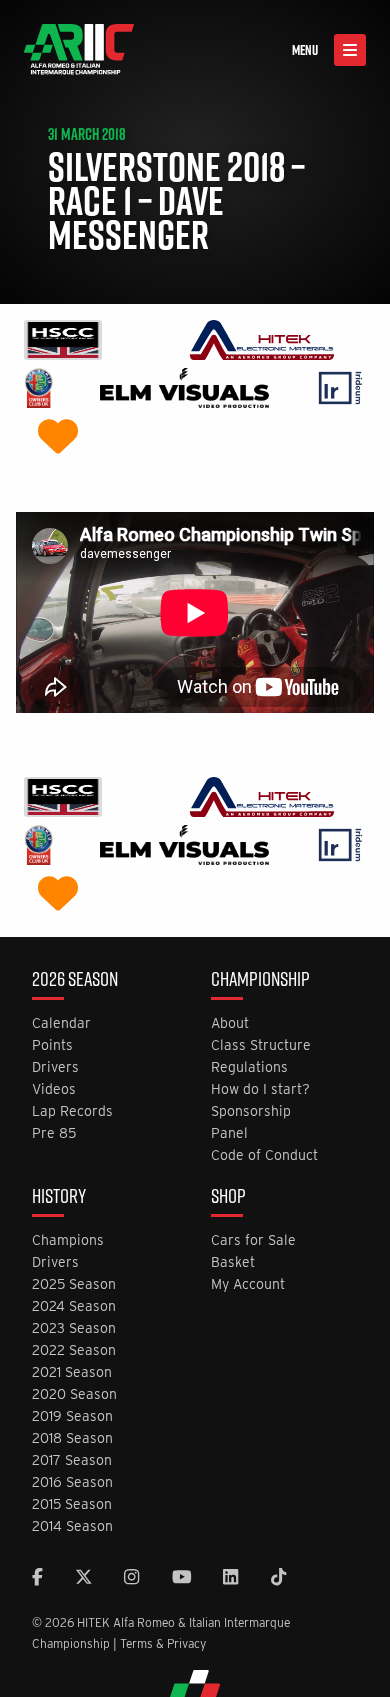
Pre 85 (54, 1133)
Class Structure (261, 1045)
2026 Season (75, 981)
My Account (248, 1284)
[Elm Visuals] (184, 390)
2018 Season (72, 1438)
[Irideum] (340, 390)
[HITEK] (262, 342)
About (230, 1023)
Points (52, 1045)
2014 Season (72, 1526)
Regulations (249, 1067)
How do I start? (260, 1089)
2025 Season (74, 1284)
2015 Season (72, 1504)
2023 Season (74, 1328)
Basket (233, 1262)
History (59, 1198)
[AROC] (38, 390)
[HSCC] (63, 342)
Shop (228, 1198)
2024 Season (74, 1306)
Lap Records (72, 1111)
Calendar (61, 1023)
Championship (260, 981)
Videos (54, 1089)
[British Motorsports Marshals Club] (58, 438)
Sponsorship (251, 1111)
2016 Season (72, 1482)
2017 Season (72, 1460)
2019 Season (72, 1416)
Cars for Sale (253, 1240)
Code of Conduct (264, 1155)
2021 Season (72, 1372)
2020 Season (74, 1394)
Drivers (55, 1067)
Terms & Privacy (163, 1643)
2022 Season (74, 1350)
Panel (229, 1133)
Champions (68, 1240)
